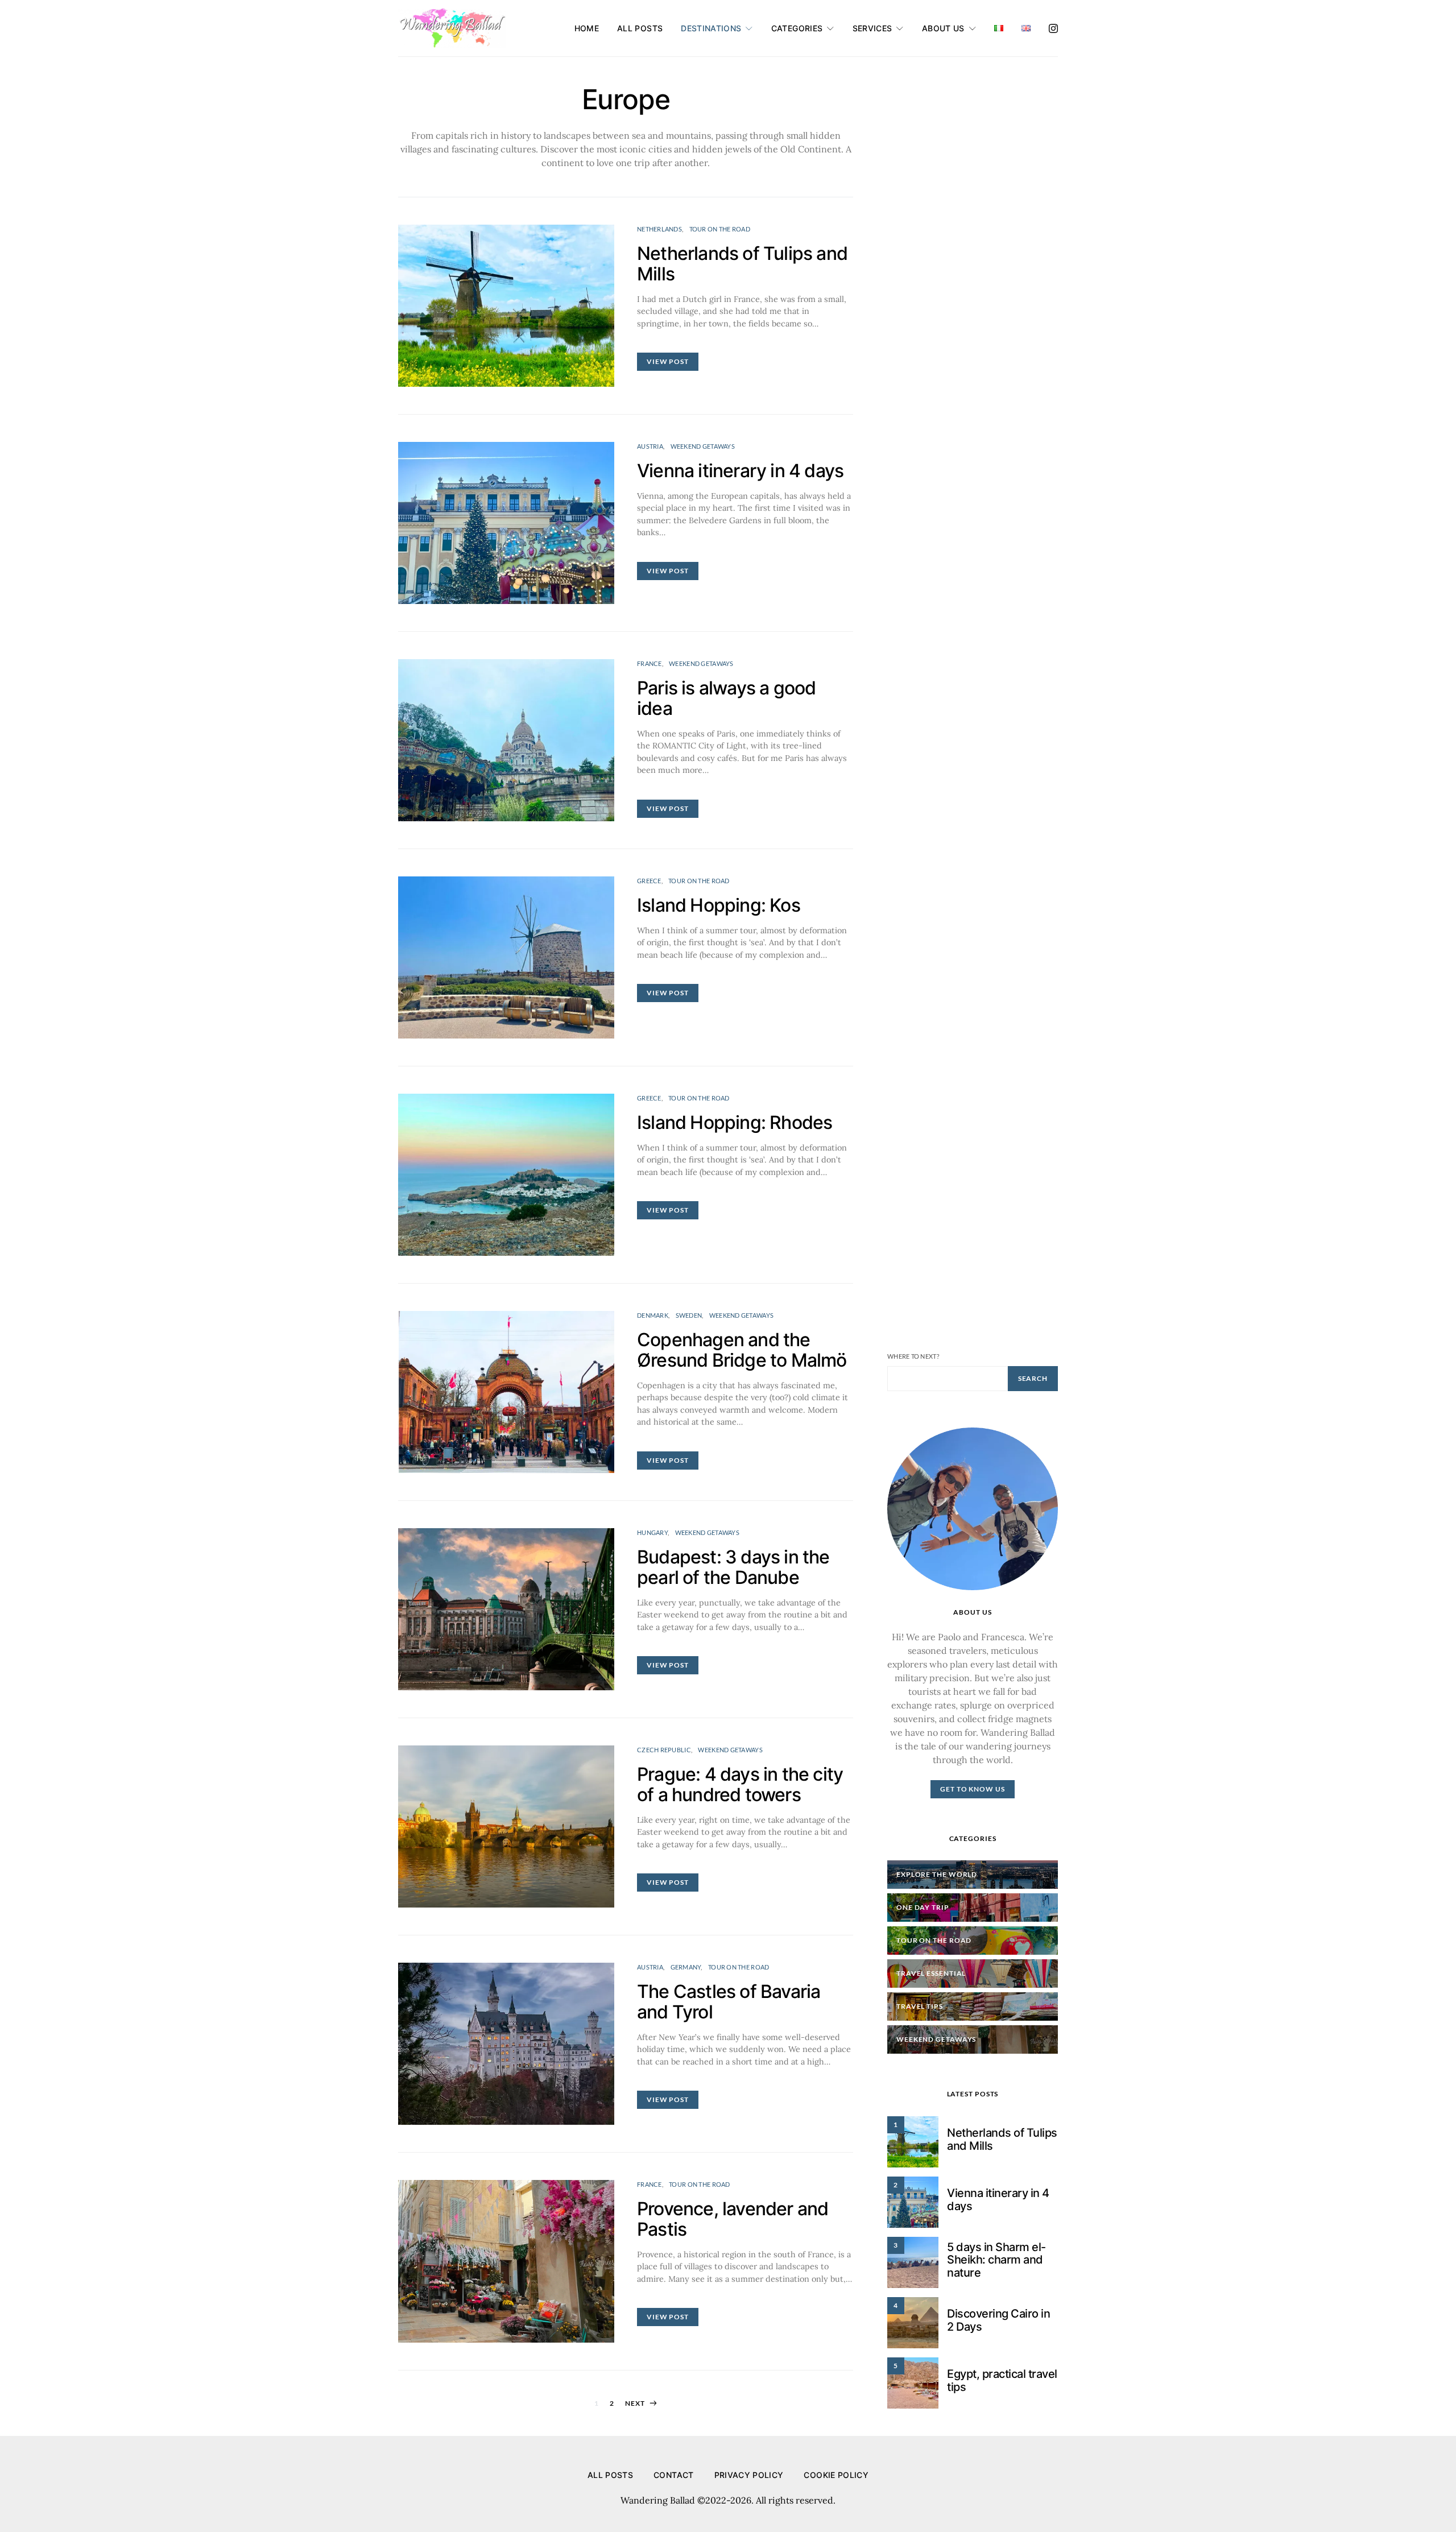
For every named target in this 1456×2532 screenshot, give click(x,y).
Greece (649, 881)
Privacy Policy (749, 2475)
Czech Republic (664, 1750)
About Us (943, 28)
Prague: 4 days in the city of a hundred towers (740, 1784)
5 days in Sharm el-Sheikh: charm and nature (996, 2260)
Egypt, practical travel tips (1002, 2380)
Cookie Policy (836, 2475)
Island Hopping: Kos (719, 905)
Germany (686, 1967)
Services (872, 28)
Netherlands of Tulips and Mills (742, 264)
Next (635, 2403)
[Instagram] (1053, 28)
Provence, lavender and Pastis (733, 2219)
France (650, 663)
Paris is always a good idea (726, 698)
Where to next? (913, 1356)
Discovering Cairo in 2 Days (998, 2320)
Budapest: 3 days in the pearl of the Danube (733, 1567)
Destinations (711, 28)
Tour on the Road (720, 229)
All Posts (640, 28)
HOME (587, 28)
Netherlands (659, 229)
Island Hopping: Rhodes (735, 1122)
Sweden (689, 1315)
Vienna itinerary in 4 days (740, 471)
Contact (673, 2475)
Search (1033, 1378)
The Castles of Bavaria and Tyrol (729, 2002)
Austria (650, 446)
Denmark (653, 1315)
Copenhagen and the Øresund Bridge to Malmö (742, 1350)
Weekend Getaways (703, 446)
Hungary (652, 1532)
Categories (797, 28)
